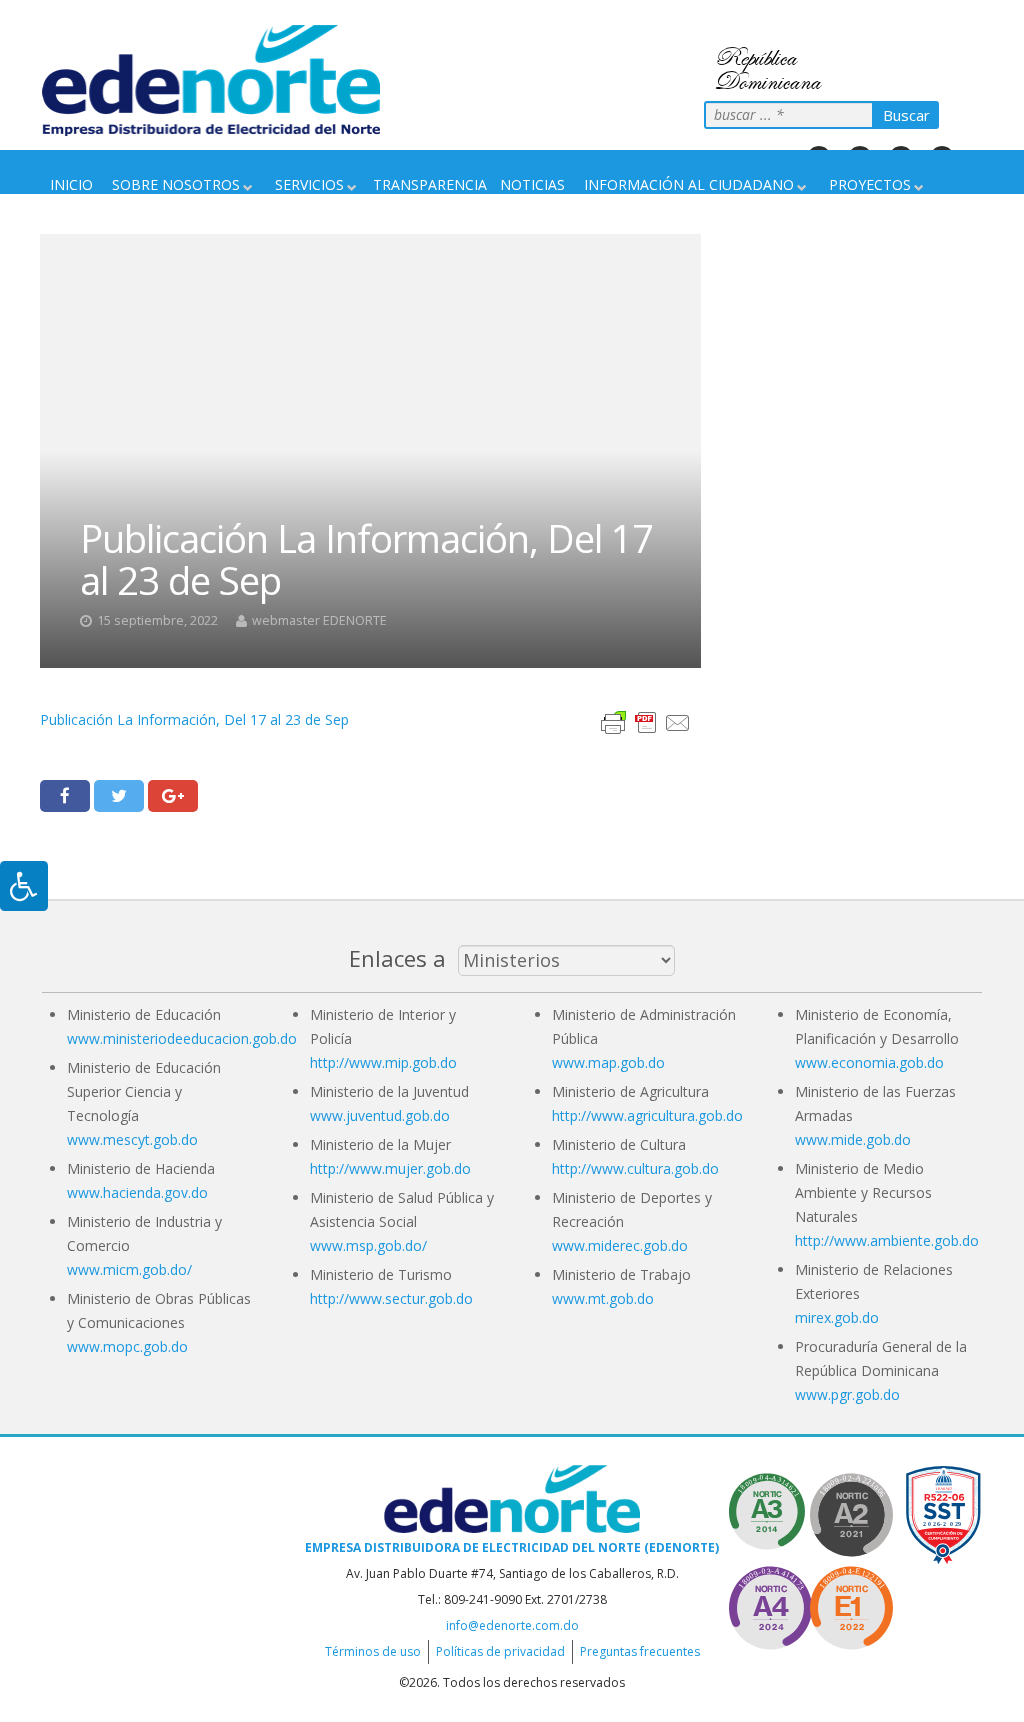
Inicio (71, 184)
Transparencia (430, 184)
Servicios (309, 184)
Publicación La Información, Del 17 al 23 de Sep (194, 719)
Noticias (532, 184)
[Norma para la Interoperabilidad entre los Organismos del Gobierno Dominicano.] (770, 1604)
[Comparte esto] (65, 796)
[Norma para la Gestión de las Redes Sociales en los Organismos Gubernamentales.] (851, 1604)
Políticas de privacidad (500, 1651)
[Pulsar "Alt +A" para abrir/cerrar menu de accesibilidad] (24, 886)
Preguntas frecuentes (640, 1651)
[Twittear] (119, 796)
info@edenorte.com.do (512, 1625)
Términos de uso (373, 1651)
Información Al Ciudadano (689, 184)
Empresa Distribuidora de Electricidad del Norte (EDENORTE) (512, 1547)
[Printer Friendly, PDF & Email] (646, 721)
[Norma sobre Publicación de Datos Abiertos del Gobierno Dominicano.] (770, 1511)
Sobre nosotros (176, 184)
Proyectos (870, 184)
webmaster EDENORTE (319, 620)
